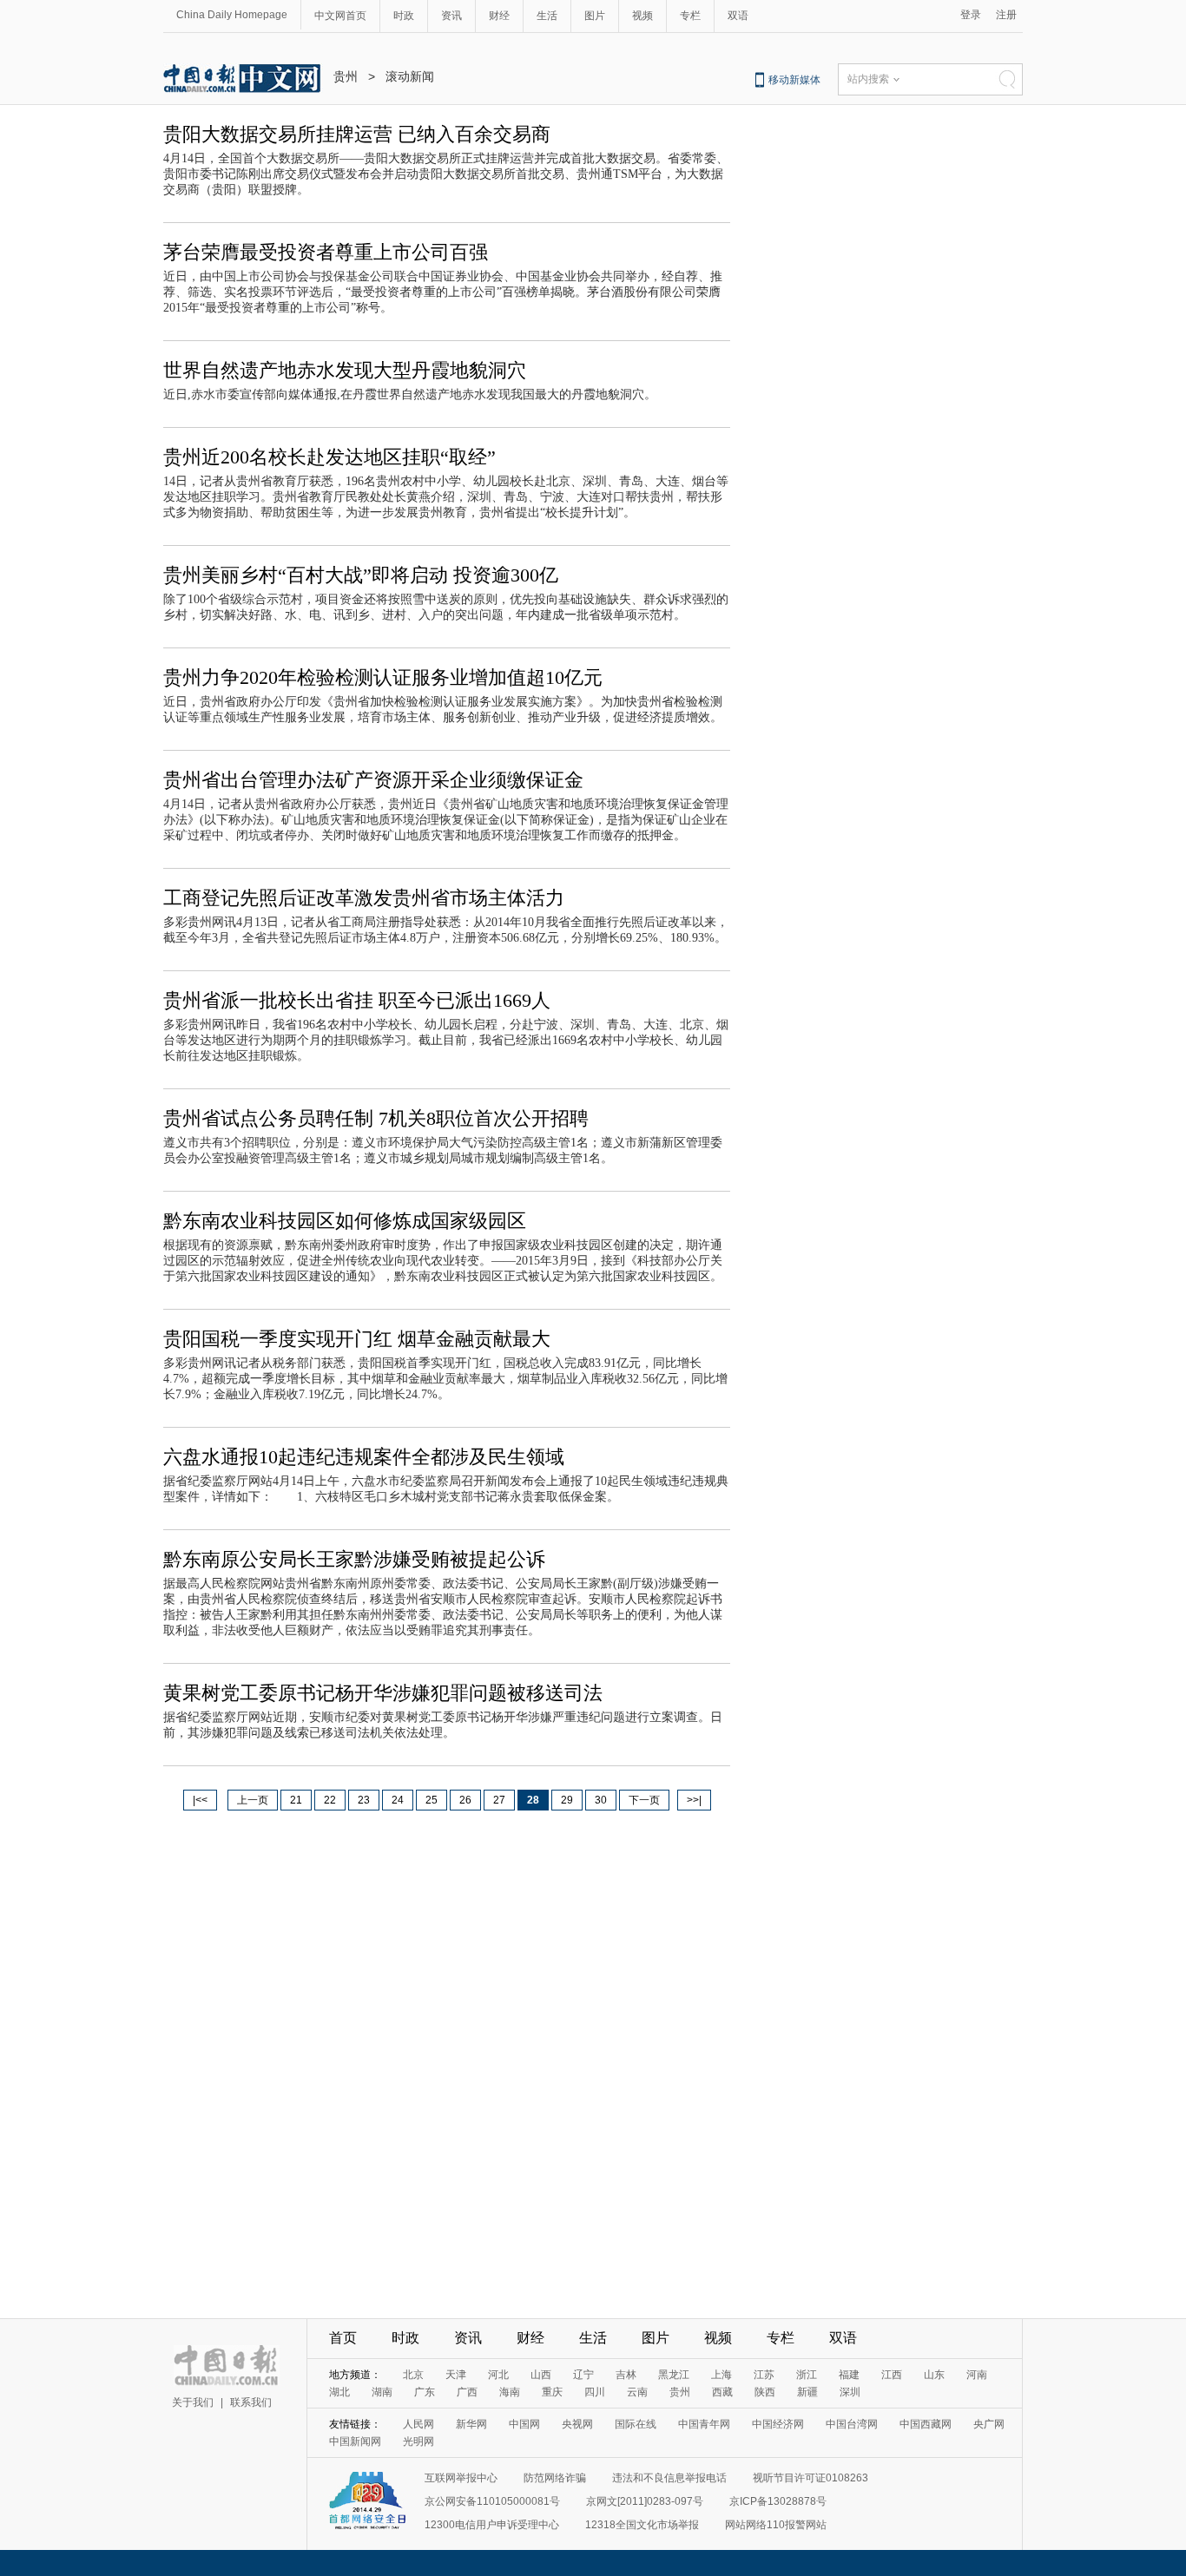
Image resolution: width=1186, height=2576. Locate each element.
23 (364, 1800)
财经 (499, 16)
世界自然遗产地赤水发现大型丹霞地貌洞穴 (345, 370)
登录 (971, 15)
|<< (200, 1800)
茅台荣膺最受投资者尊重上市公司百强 (326, 252)
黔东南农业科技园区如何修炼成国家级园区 (345, 1221)
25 (432, 1800)
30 (601, 1800)
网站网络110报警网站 (776, 2525)
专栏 (690, 16)
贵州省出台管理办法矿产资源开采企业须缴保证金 (373, 780)
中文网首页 (340, 16)
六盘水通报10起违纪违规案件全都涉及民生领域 (364, 1457)
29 (567, 1800)
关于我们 (193, 2402)
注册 (1006, 15)
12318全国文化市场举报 (642, 2525)
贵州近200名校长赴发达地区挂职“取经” (329, 457)
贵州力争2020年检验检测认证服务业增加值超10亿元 (383, 677)
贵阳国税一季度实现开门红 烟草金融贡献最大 (357, 1339)
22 (330, 1800)
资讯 (451, 16)
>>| (694, 1800)
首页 (343, 2338)
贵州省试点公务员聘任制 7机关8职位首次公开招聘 (376, 1118)
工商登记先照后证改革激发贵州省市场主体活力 (364, 898)
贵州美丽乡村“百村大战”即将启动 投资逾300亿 (361, 575)
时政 (404, 16)
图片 (595, 16)
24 (398, 1800)
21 (296, 1800)
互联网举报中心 (461, 2478)
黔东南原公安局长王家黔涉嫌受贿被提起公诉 (354, 1559)
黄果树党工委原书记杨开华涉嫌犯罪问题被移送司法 (383, 1693)
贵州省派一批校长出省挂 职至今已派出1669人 (357, 1000)
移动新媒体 (794, 80)
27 (499, 1800)
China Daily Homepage (232, 15)
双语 (738, 16)
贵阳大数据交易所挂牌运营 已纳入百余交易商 (357, 134)
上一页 (253, 1800)
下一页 (644, 1800)
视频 (642, 16)
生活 (547, 16)
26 (465, 1800)
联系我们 (251, 2402)
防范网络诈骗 (555, 2478)
